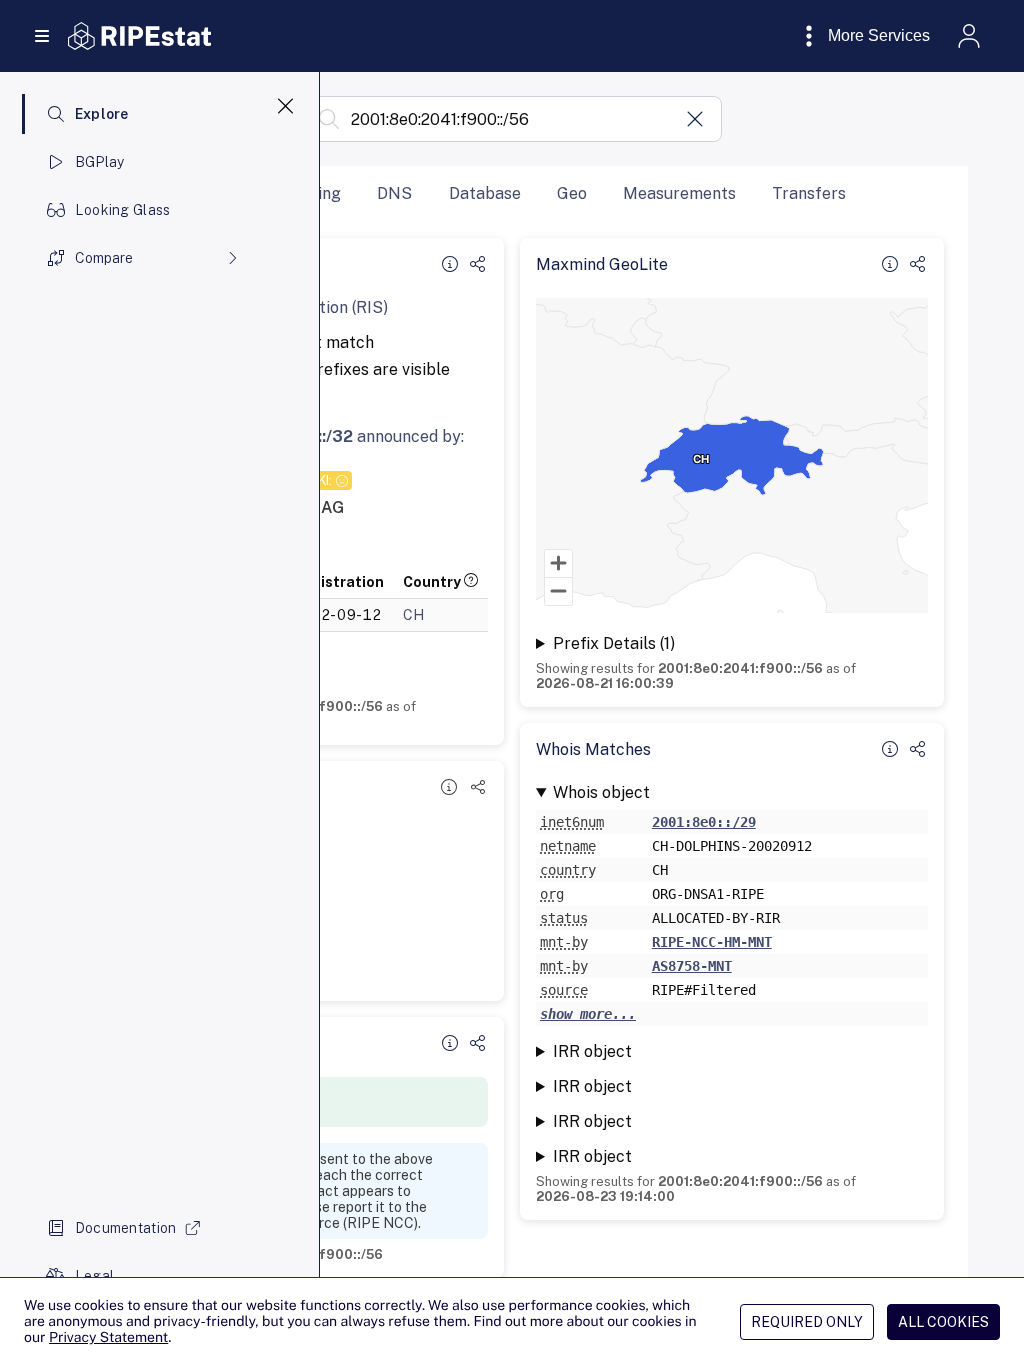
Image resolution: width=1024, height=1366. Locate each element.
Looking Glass (123, 210)
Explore (102, 114)
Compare (104, 258)
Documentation (126, 1228)
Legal (94, 1276)
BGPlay (100, 162)
